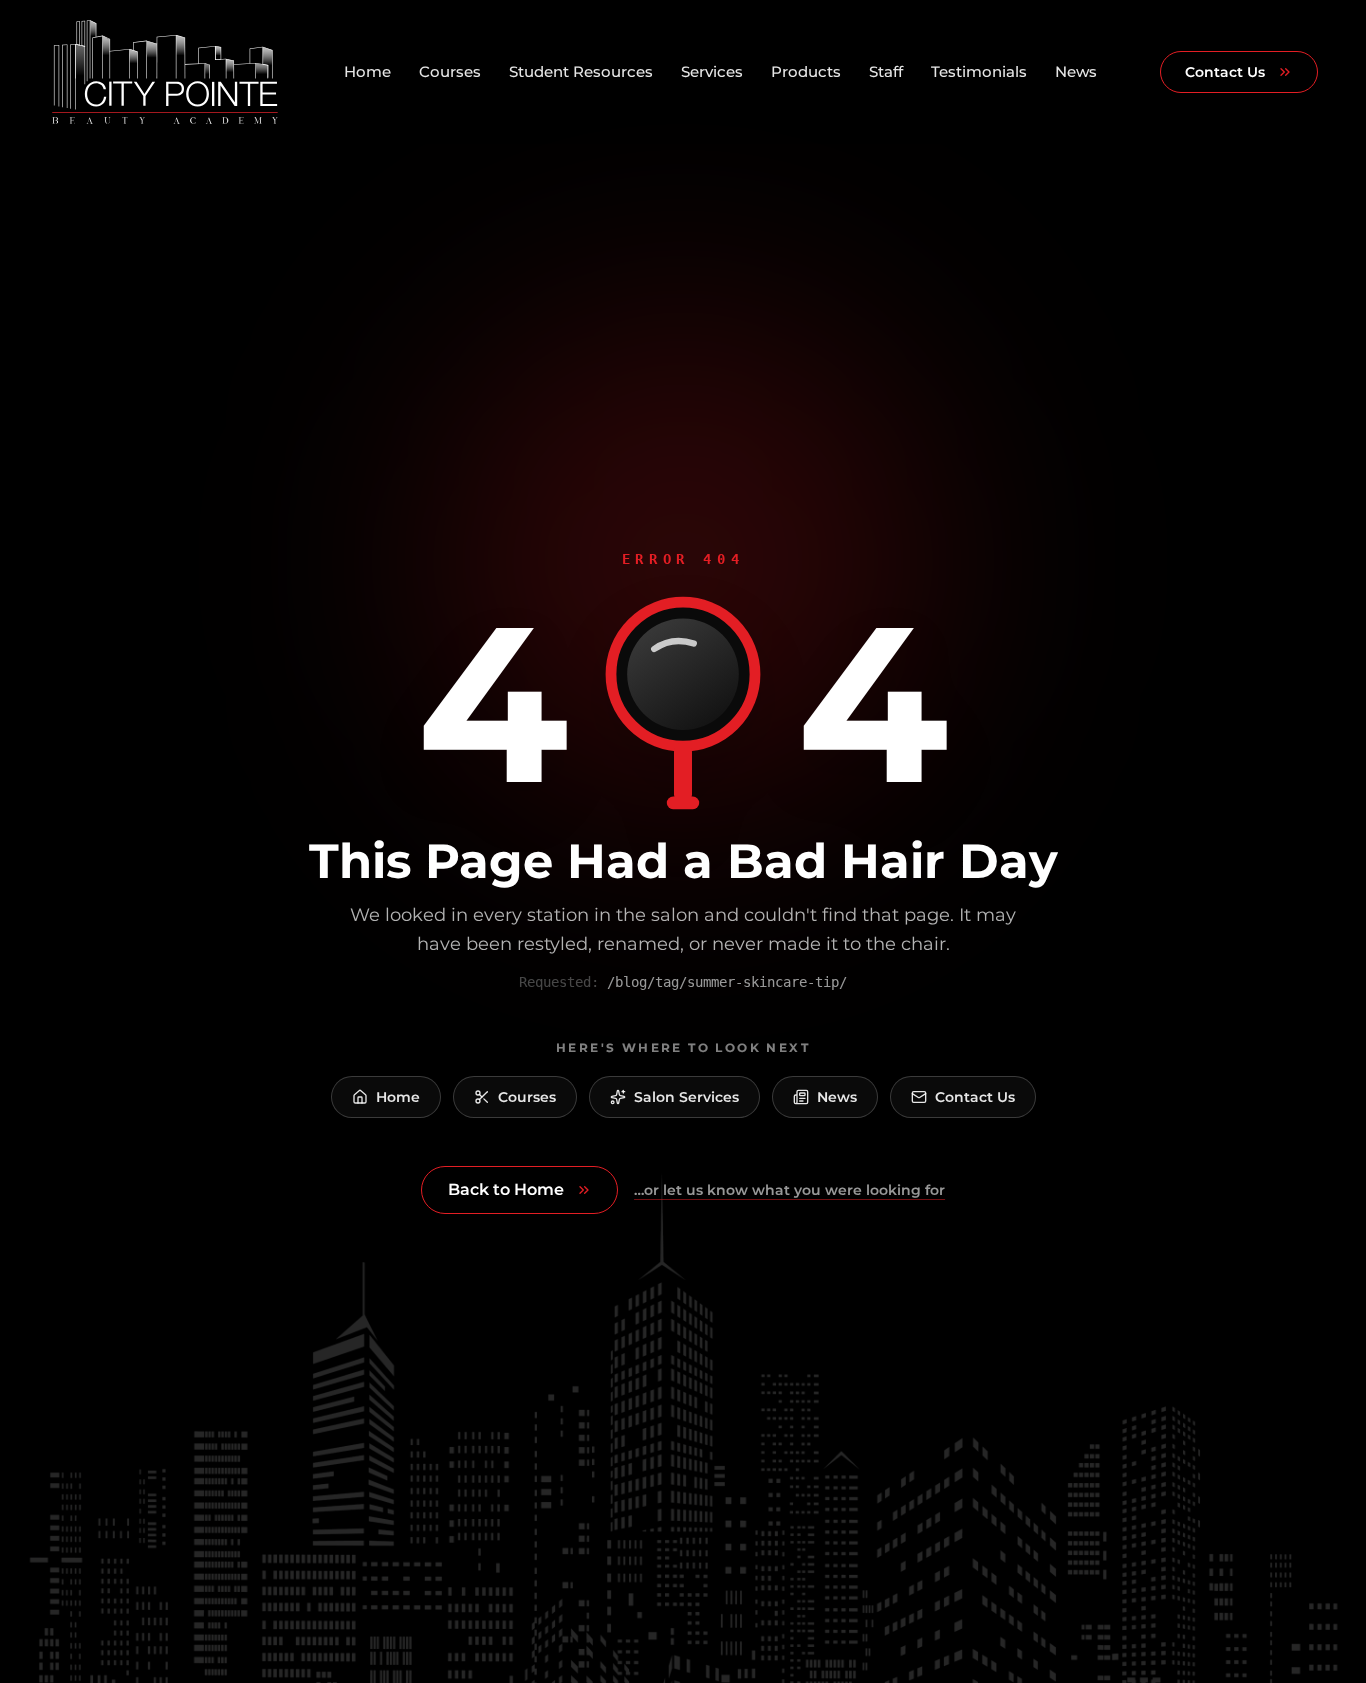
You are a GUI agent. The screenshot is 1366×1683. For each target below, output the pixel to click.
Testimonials (979, 71)
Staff (886, 71)
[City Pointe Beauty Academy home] (165, 72)
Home (367, 71)
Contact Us (1225, 72)
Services (712, 71)
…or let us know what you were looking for (789, 1190)
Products (806, 71)
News (1076, 71)
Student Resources (581, 71)
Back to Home (506, 1189)
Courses (450, 71)
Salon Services (686, 1097)
